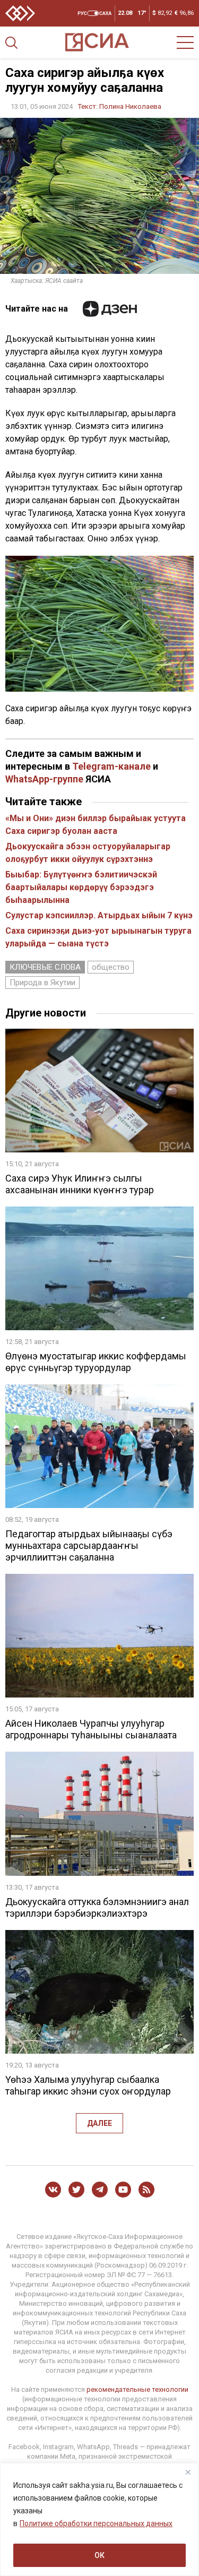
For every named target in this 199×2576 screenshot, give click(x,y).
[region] (99, 2519)
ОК (99, 2555)
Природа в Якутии (42, 983)
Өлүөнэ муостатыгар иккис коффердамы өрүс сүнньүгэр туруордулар (96, 1362)
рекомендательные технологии (137, 2389)
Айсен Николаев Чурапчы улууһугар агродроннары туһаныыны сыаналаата (91, 1729)
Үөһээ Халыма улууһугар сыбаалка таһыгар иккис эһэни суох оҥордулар (88, 2085)
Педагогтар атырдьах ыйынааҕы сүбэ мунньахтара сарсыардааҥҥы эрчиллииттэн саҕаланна (89, 1545)
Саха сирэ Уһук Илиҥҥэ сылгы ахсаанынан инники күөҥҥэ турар (80, 1184)
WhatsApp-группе (44, 779)
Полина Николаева (130, 106)
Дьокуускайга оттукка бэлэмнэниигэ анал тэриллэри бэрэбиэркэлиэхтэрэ (97, 1907)
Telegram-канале (111, 766)
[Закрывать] (188, 2472)
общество (111, 967)
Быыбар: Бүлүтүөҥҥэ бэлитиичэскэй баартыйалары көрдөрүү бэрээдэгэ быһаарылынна (81, 887)
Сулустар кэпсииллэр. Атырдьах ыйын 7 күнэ (99, 915)
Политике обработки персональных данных (96, 2523)
